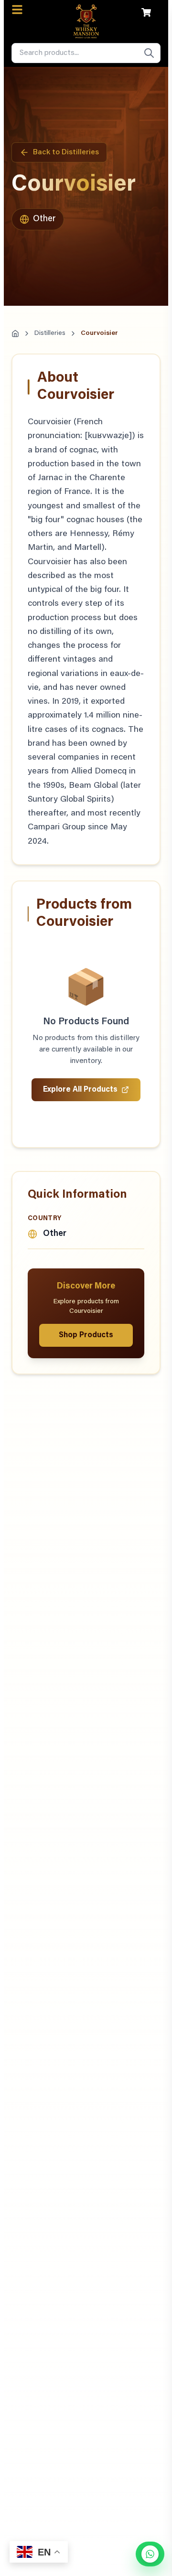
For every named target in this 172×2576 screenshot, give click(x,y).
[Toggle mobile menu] (17, 10)
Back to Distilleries (66, 152)
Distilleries (50, 333)
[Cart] (146, 12)
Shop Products (86, 1335)
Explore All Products (80, 1090)
